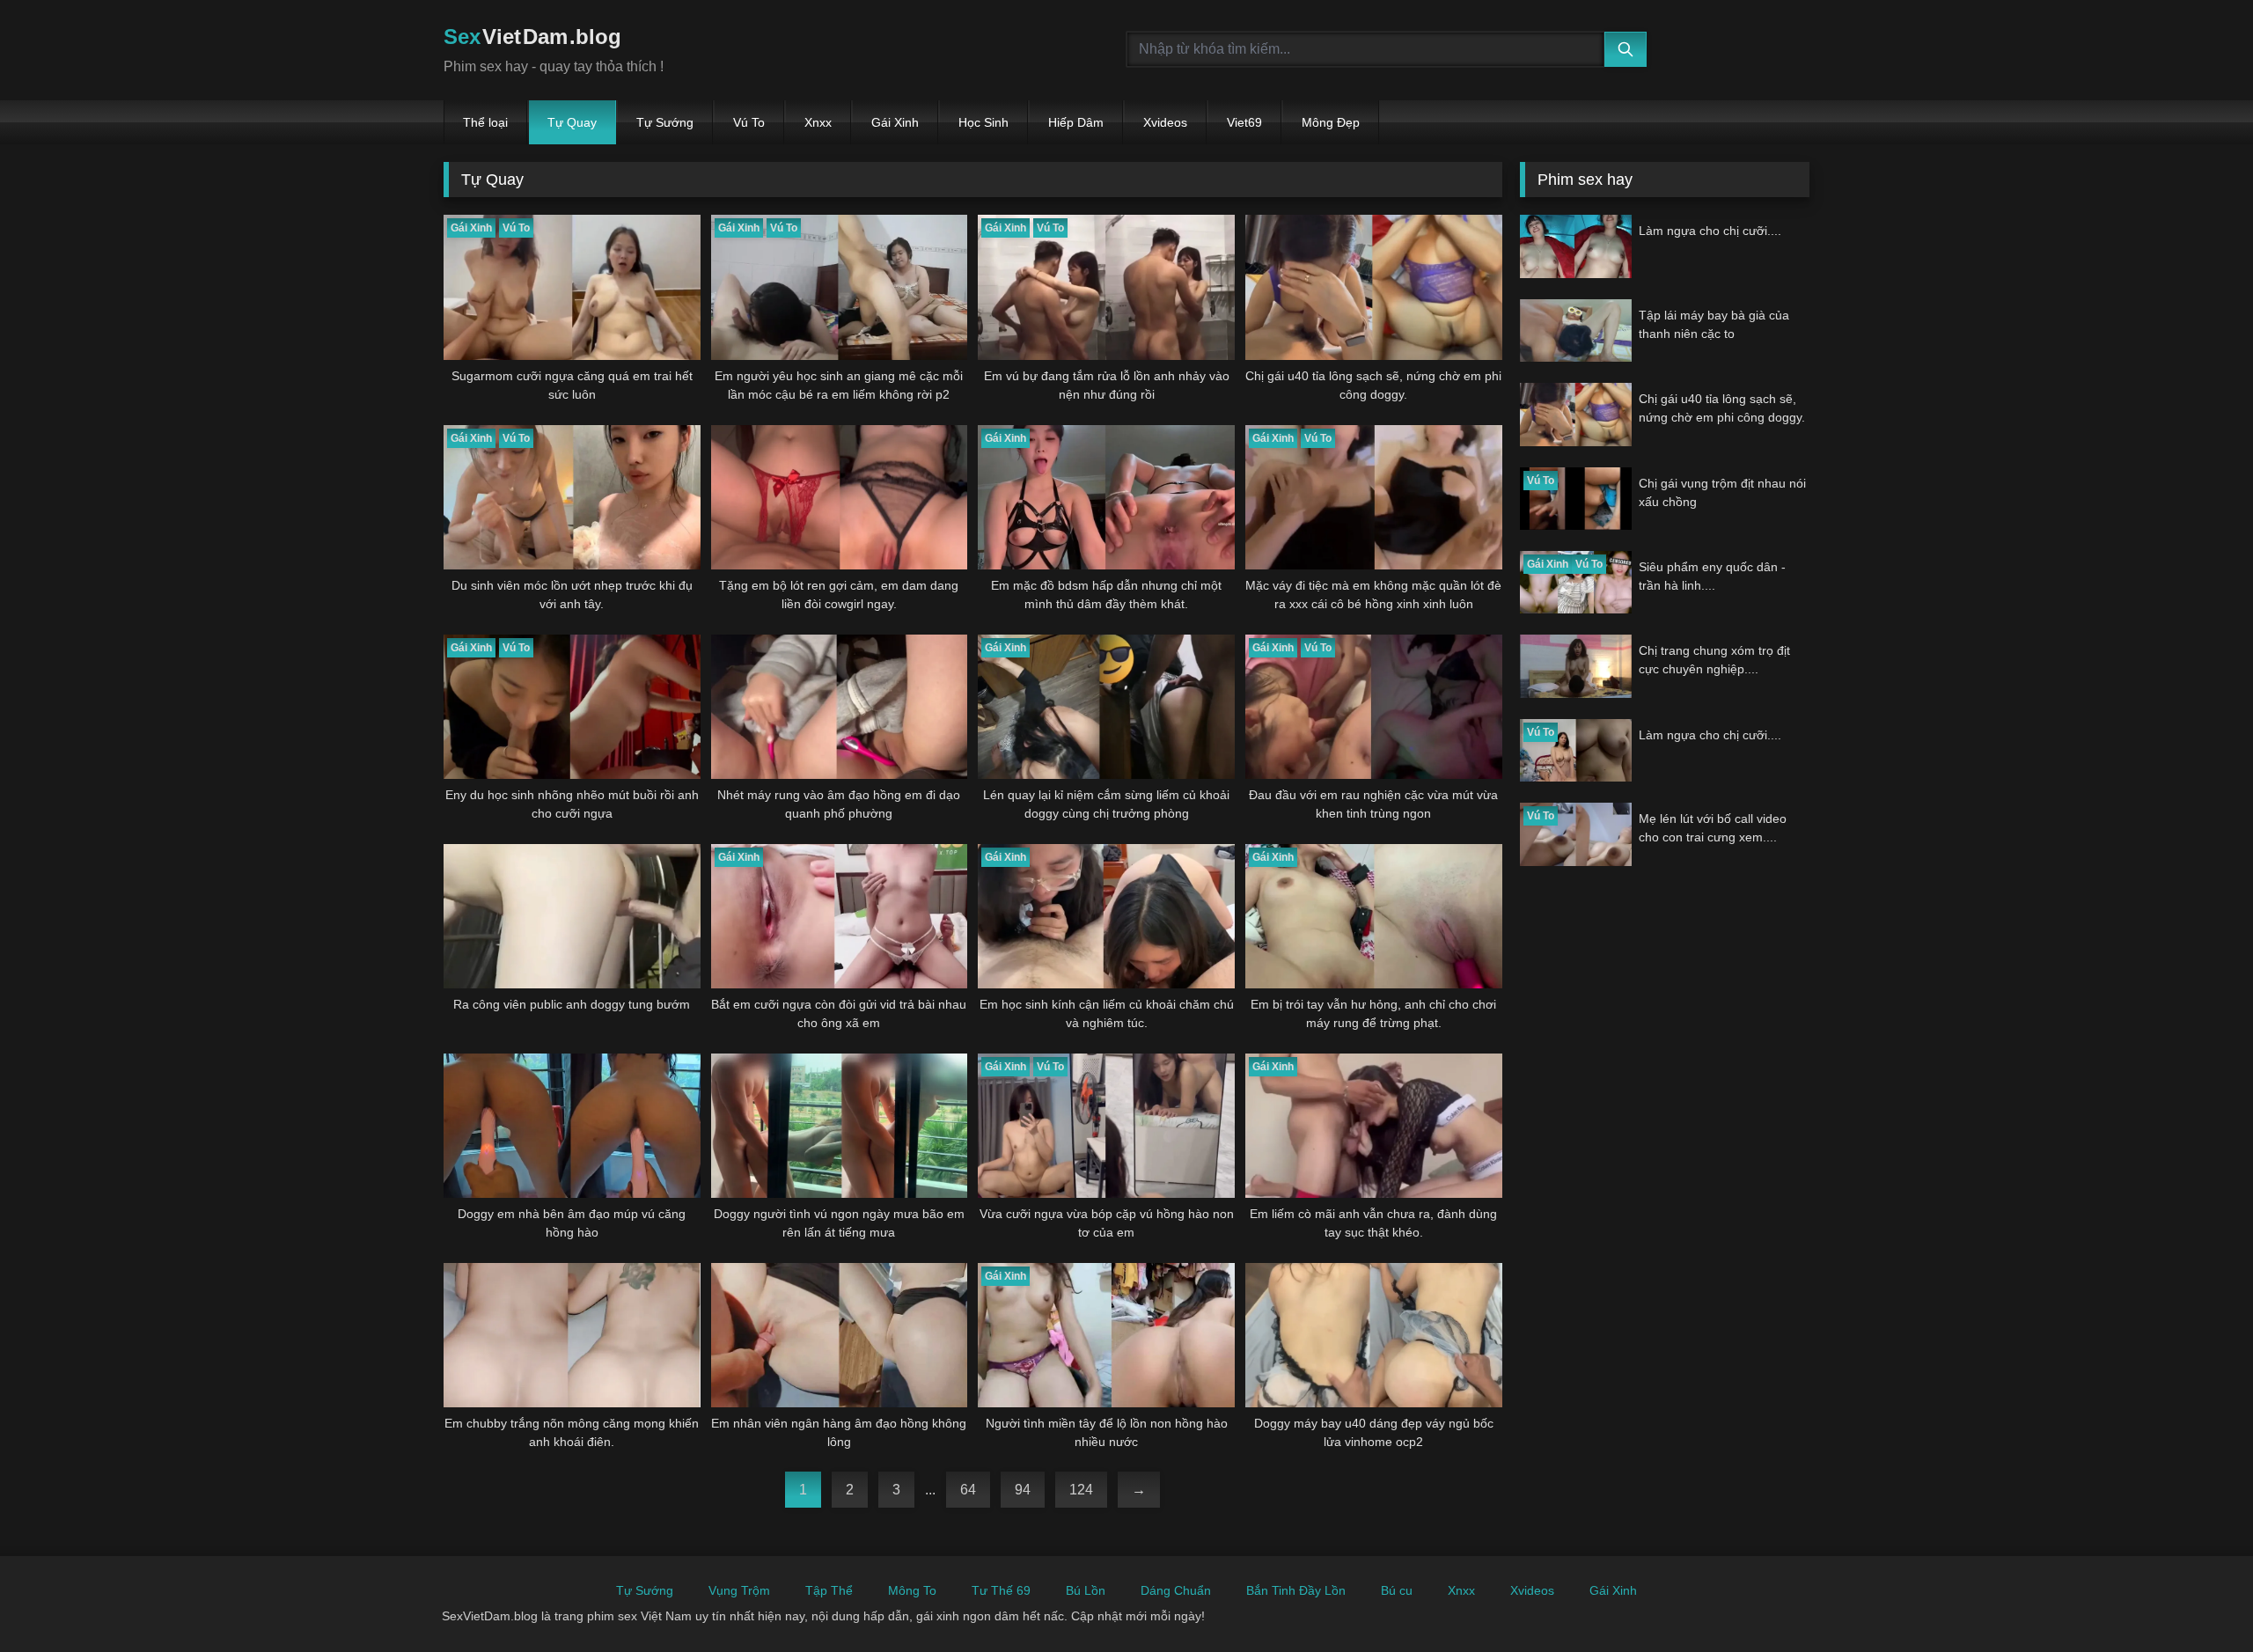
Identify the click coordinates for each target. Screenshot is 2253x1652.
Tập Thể (829, 1590)
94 (1023, 1490)
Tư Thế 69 (1001, 1590)
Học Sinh (983, 122)
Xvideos (1165, 122)
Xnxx (818, 122)
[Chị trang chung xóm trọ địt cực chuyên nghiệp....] (1576, 666)
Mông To (912, 1590)
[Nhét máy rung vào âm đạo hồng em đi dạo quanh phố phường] (840, 707)
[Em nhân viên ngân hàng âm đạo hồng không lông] (840, 1335)
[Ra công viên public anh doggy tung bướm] (572, 916)
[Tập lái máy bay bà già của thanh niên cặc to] (1576, 330)
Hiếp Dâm (1076, 122)
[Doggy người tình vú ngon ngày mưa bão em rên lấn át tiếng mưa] (840, 1126)
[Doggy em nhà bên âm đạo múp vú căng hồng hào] (572, 1126)
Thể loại (485, 122)
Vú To (749, 122)
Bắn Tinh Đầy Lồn (1296, 1590)
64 (968, 1490)
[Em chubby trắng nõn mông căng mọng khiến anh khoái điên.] (572, 1335)
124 (1081, 1490)
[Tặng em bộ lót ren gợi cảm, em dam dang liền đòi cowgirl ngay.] (840, 497)
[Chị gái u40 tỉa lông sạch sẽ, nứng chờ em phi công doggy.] (1374, 287)
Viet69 (1244, 122)
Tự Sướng (665, 122)
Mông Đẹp (1331, 122)
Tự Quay (572, 122)
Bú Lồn (1086, 1590)
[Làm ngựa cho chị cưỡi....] (1576, 246)
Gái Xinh (895, 122)
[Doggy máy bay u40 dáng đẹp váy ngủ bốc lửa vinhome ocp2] (1374, 1335)
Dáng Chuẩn (1176, 1590)
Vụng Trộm (739, 1590)
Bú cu (1397, 1590)
